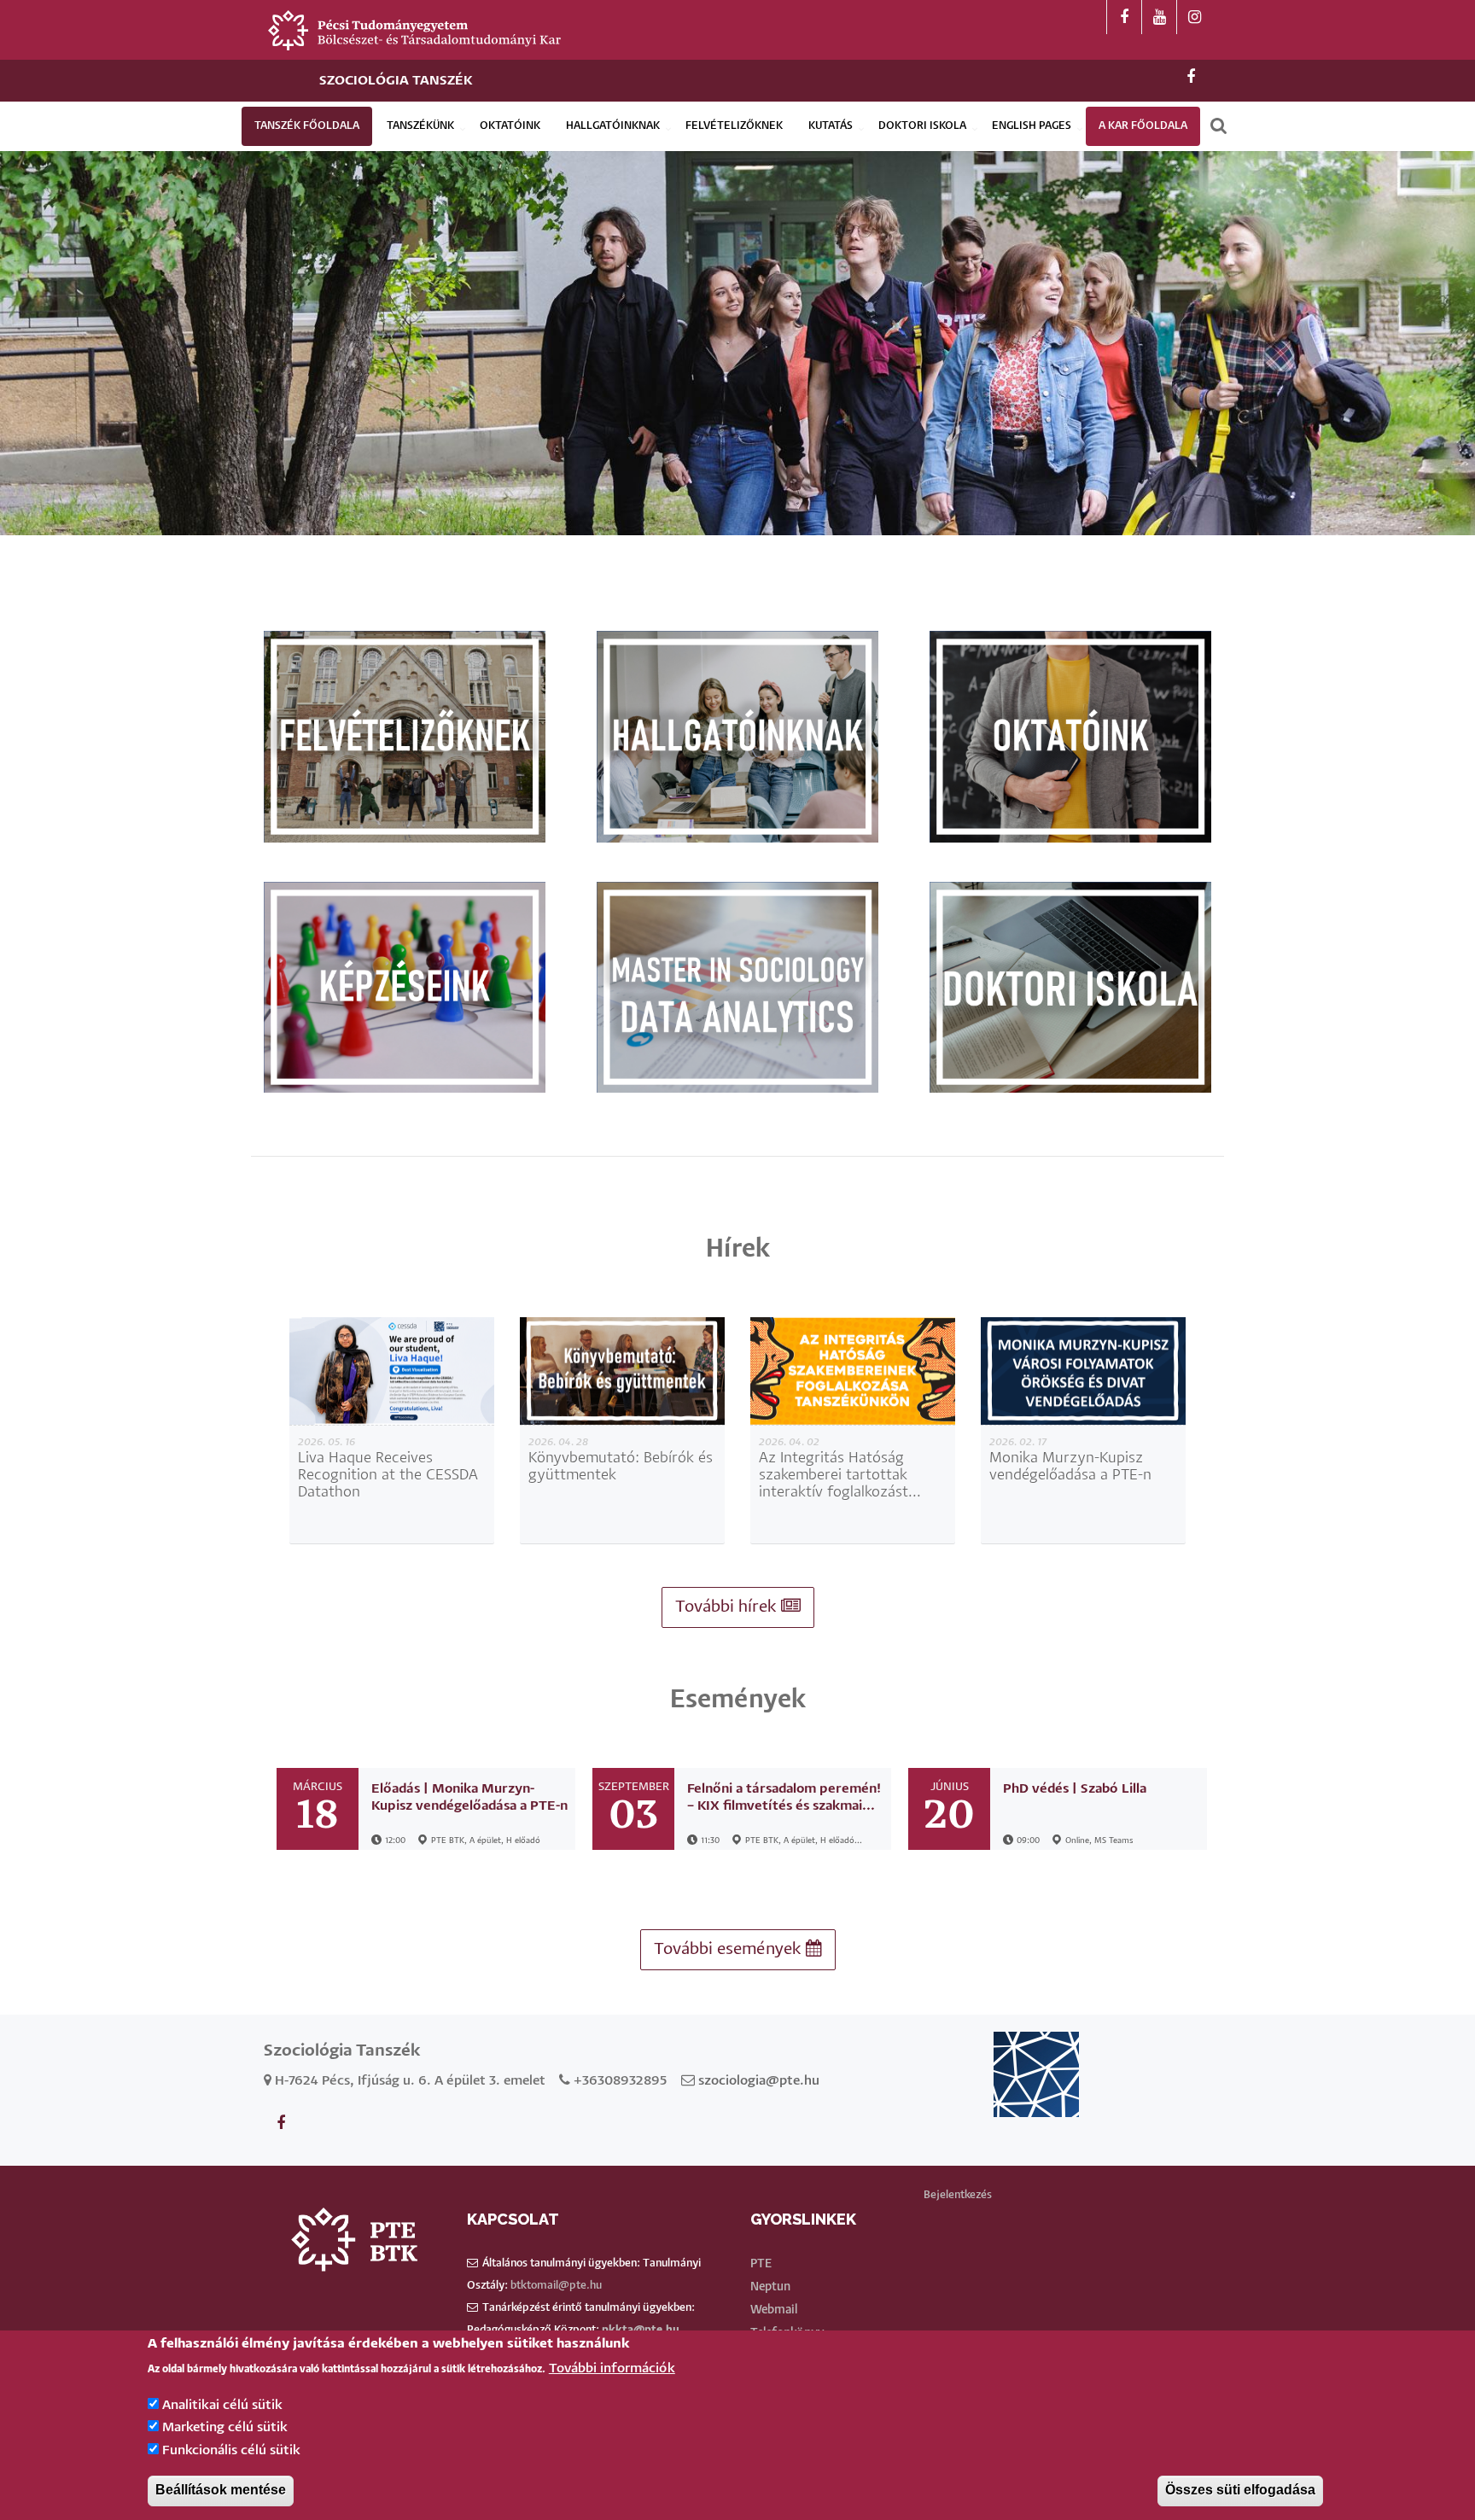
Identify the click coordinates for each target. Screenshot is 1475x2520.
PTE (761, 2264)
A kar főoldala (1143, 126)
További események (730, 1949)
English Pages (1032, 126)
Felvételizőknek (734, 126)
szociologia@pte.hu (759, 2081)
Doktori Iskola (922, 126)
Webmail (774, 2310)
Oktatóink (510, 126)
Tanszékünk (420, 126)
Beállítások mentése (221, 2491)
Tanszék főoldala (307, 126)
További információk (612, 2369)
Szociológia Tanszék (396, 81)
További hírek (728, 1607)
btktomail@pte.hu (556, 2286)
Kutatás (831, 126)
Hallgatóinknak (613, 126)
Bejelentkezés (958, 2195)
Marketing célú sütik (225, 2427)
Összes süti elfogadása (1240, 2491)
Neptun (770, 2287)
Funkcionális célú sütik (231, 2450)
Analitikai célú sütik (222, 2405)
